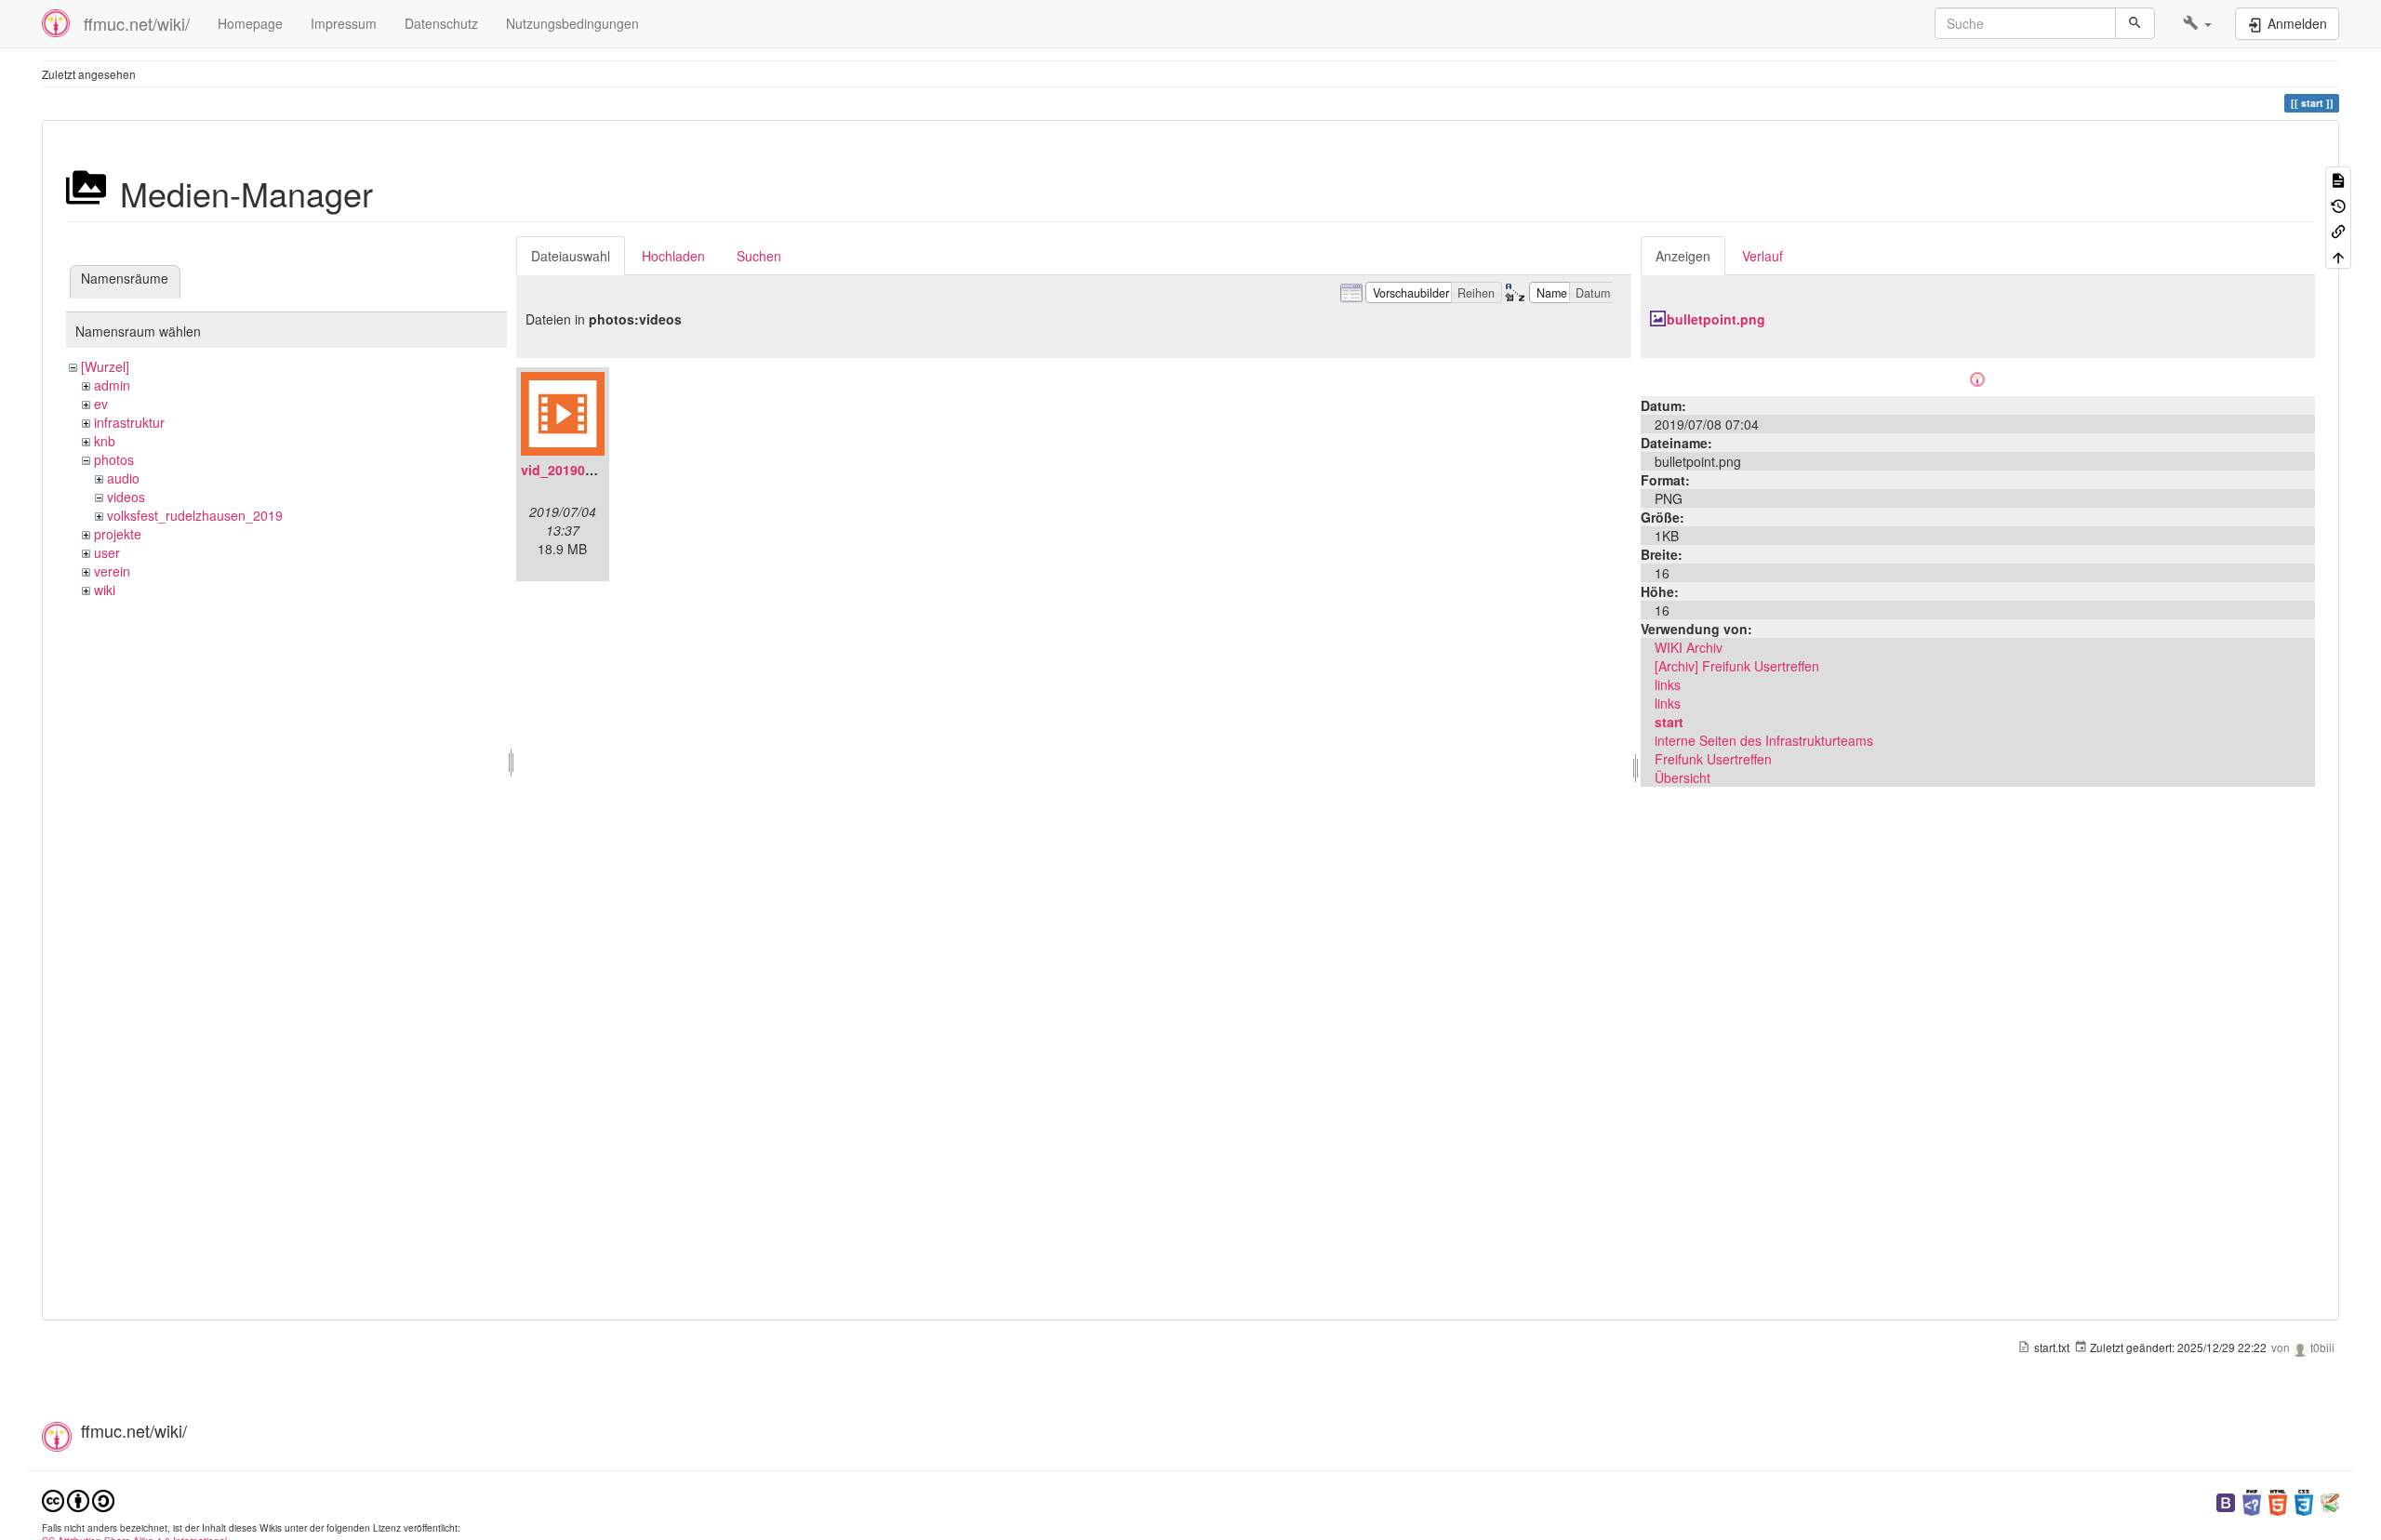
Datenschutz (441, 23)
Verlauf (1762, 256)
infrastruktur (129, 422)
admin (112, 385)
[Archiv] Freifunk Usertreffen (1737, 666)
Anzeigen (1683, 256)
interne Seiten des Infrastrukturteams (1764, 740)
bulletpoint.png (1716, 319)
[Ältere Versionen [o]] (2338, 204)
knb (105, 441)
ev (101, 404)
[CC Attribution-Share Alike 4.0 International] (78, 1499)
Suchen (759, 256)
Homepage (250, 23)
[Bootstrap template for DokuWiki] (2226, 1500)
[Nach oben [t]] (2338, 255)
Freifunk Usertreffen (1713, 759)
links (1668, 684)
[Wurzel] (105, 366)
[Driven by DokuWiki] (2330, 1500)
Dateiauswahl (571, 256)
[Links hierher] (2338, 230)
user (107, 552)
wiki (105, 590)
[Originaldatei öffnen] (1977, 377)
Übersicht (1683, 777)
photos (114, 459)
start (1669, 722)
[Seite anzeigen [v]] (2338, 179)
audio (123, 478)
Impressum (344, 23)
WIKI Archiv (1689, 647)
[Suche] (2135, 23)
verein (112, 571)
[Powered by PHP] (2252, 1500)
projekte (118, 534)
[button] (2197, 23)
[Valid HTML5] (2278, 1500)
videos (126, 497)
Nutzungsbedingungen (572, 23)
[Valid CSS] (2304, 1500)
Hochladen (673, 256)
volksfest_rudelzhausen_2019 (195, 515)
